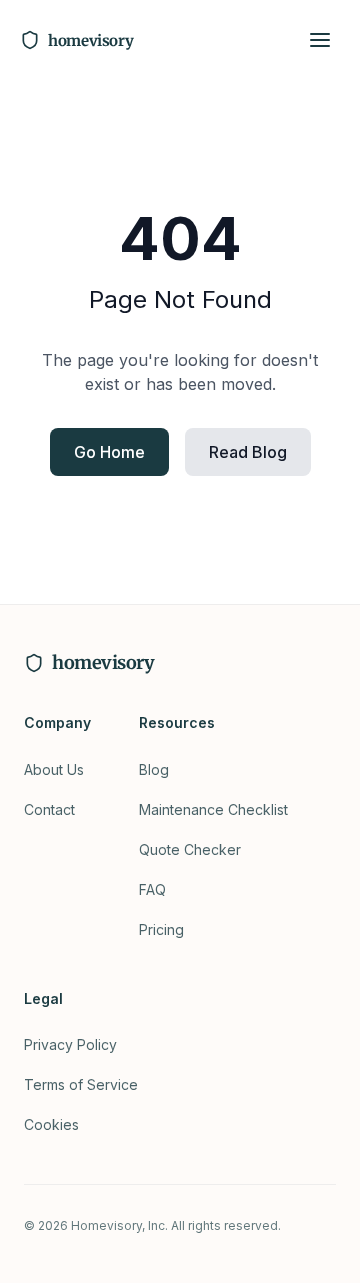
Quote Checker (190, 849)
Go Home (109, 452)
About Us (54, 769)
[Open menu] (320, 40)
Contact (49, 809)
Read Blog (248, 452)
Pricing (161, 929)
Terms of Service (81, 1084)
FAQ (152, 889)
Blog (154, 769)
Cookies (51, 1124)
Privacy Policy (70, 1044)
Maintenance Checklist (213, 809)
